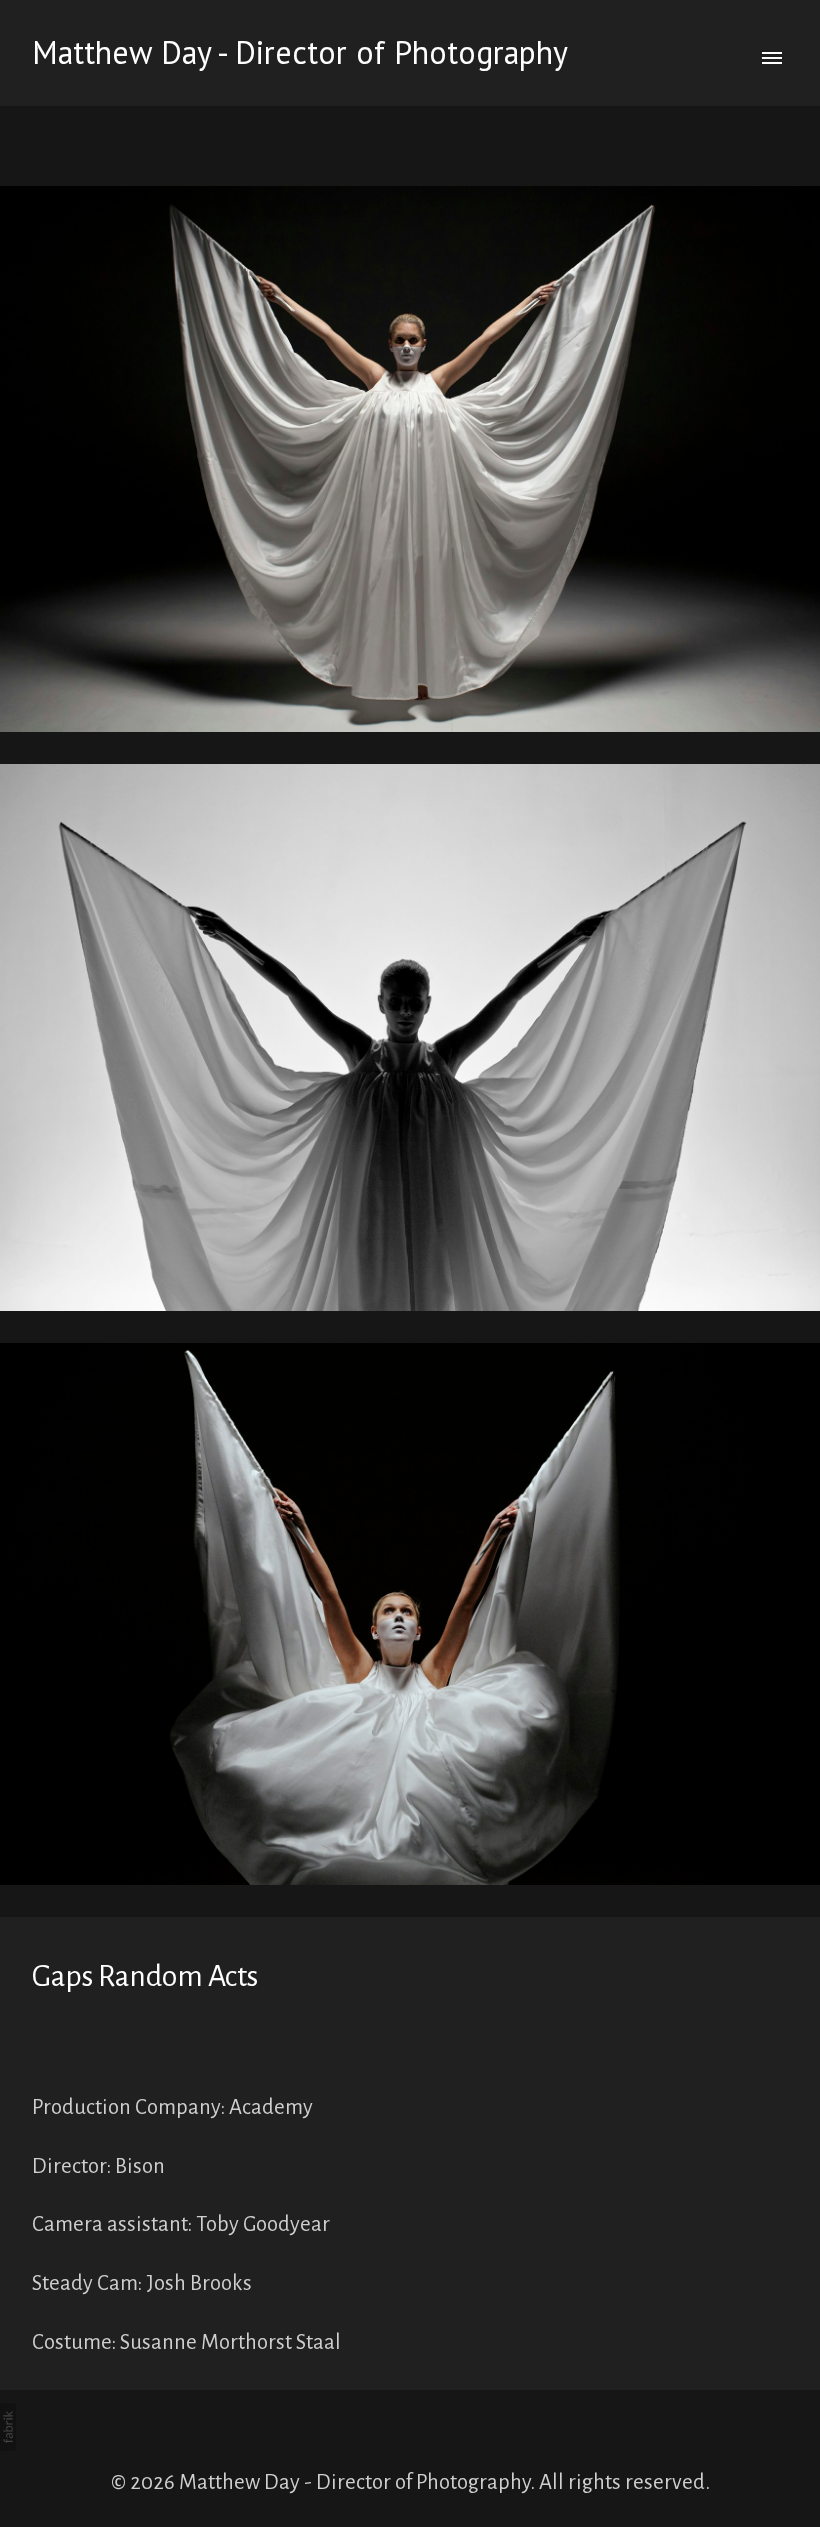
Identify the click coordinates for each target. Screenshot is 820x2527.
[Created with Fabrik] (8, 2427)
